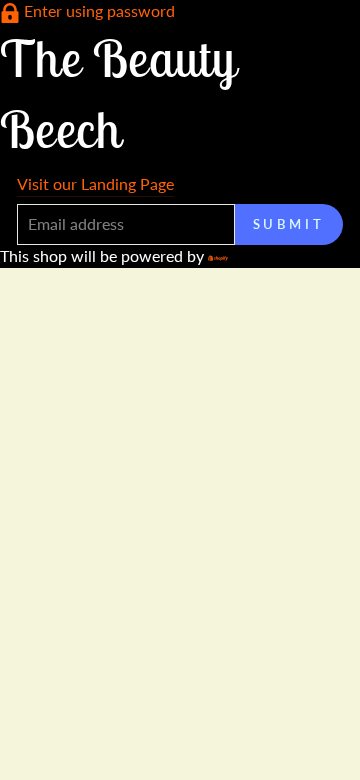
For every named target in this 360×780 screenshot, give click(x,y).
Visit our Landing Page (95, 183)
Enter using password (99, 10)
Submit (289, 224)
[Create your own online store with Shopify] (218, 255)
